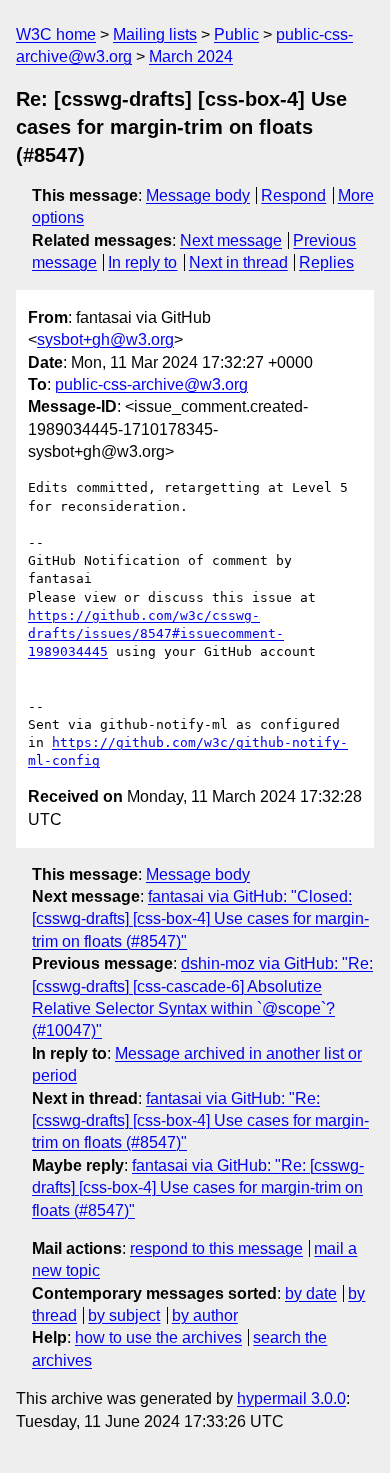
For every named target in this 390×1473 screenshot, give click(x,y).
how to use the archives (158, 1337)
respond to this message (216, 1248)
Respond (293, 195)
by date (311, 1293)
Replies (326, 262)
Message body (198, 195)
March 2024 (191, 56)
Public (236, 34)
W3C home (56, 34)
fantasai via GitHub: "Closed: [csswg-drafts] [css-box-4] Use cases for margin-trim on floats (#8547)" (200, 919)
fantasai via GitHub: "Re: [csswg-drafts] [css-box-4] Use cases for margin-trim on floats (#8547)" (200, 1121)
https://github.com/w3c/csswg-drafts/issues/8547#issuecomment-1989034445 (156, 633)
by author (205, 1315)
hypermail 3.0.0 (291, 1398)
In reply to (142, 262)
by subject (124, 1315)
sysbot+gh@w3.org (105, 339)
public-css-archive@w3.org (151, 384)
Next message (231, 240)
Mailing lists (155, 34)
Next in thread (238, 262)
